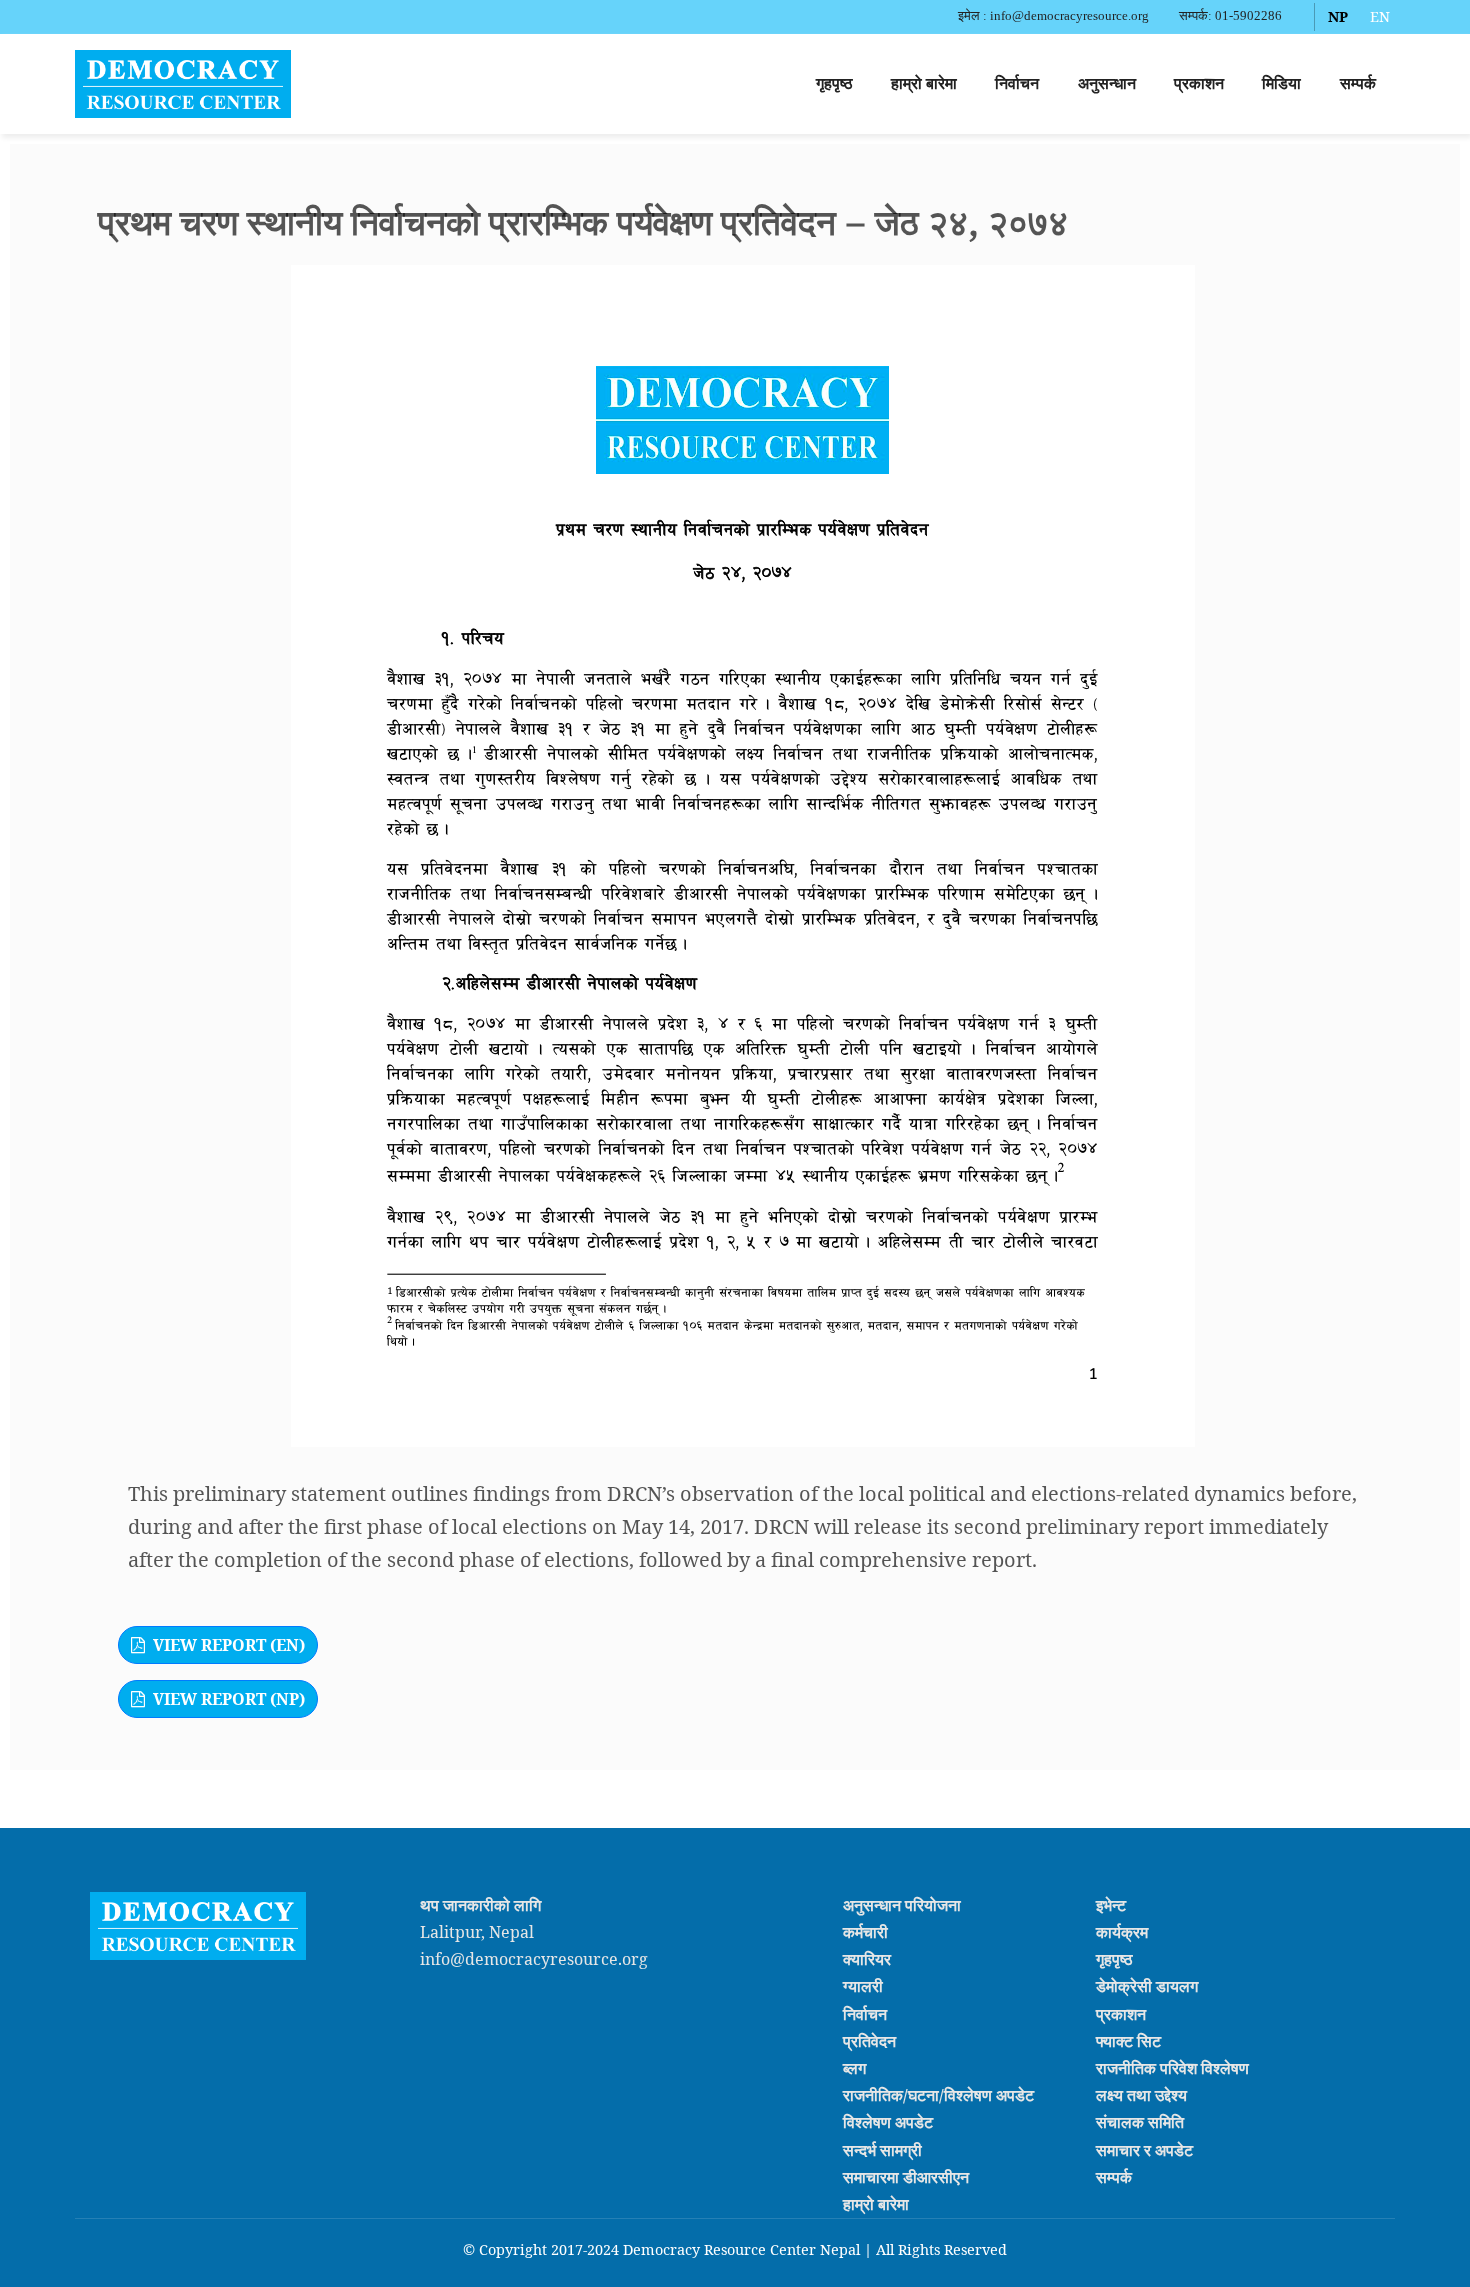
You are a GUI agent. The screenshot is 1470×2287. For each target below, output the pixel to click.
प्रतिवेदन (869, 2041)
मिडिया (1281, 83)
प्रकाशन (1199, 83)
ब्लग (854, 2068)
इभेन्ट (1111, 1905)
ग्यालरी (863, 1986)
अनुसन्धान (1107, 83)
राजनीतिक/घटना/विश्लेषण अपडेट (938, 2095)
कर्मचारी (865, 1932)
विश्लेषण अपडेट (888, 2122)
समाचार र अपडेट (1144, 2149)
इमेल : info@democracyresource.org (1053, 16)
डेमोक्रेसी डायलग (1147, 1986)
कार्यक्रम (1122, 1932)
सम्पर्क (1358, 83)
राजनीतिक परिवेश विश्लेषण (1172, 2068)
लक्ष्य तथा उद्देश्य (1141, 2095)
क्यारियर (867, 1959)
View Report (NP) (229, 1699)
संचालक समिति (1140, 2122)
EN (1380, 16)
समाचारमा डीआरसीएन (906, 2177)
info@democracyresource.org (534, 1959)
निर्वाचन (1017, 83)
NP (1338, 16)
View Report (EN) (229, 1645)
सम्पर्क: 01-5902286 (1230, 16)
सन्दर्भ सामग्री (882, 2149)
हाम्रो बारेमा (924, 83)
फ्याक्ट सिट (1128, 2041)
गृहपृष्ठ (834, 83)
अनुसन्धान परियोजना (902, 1905)
